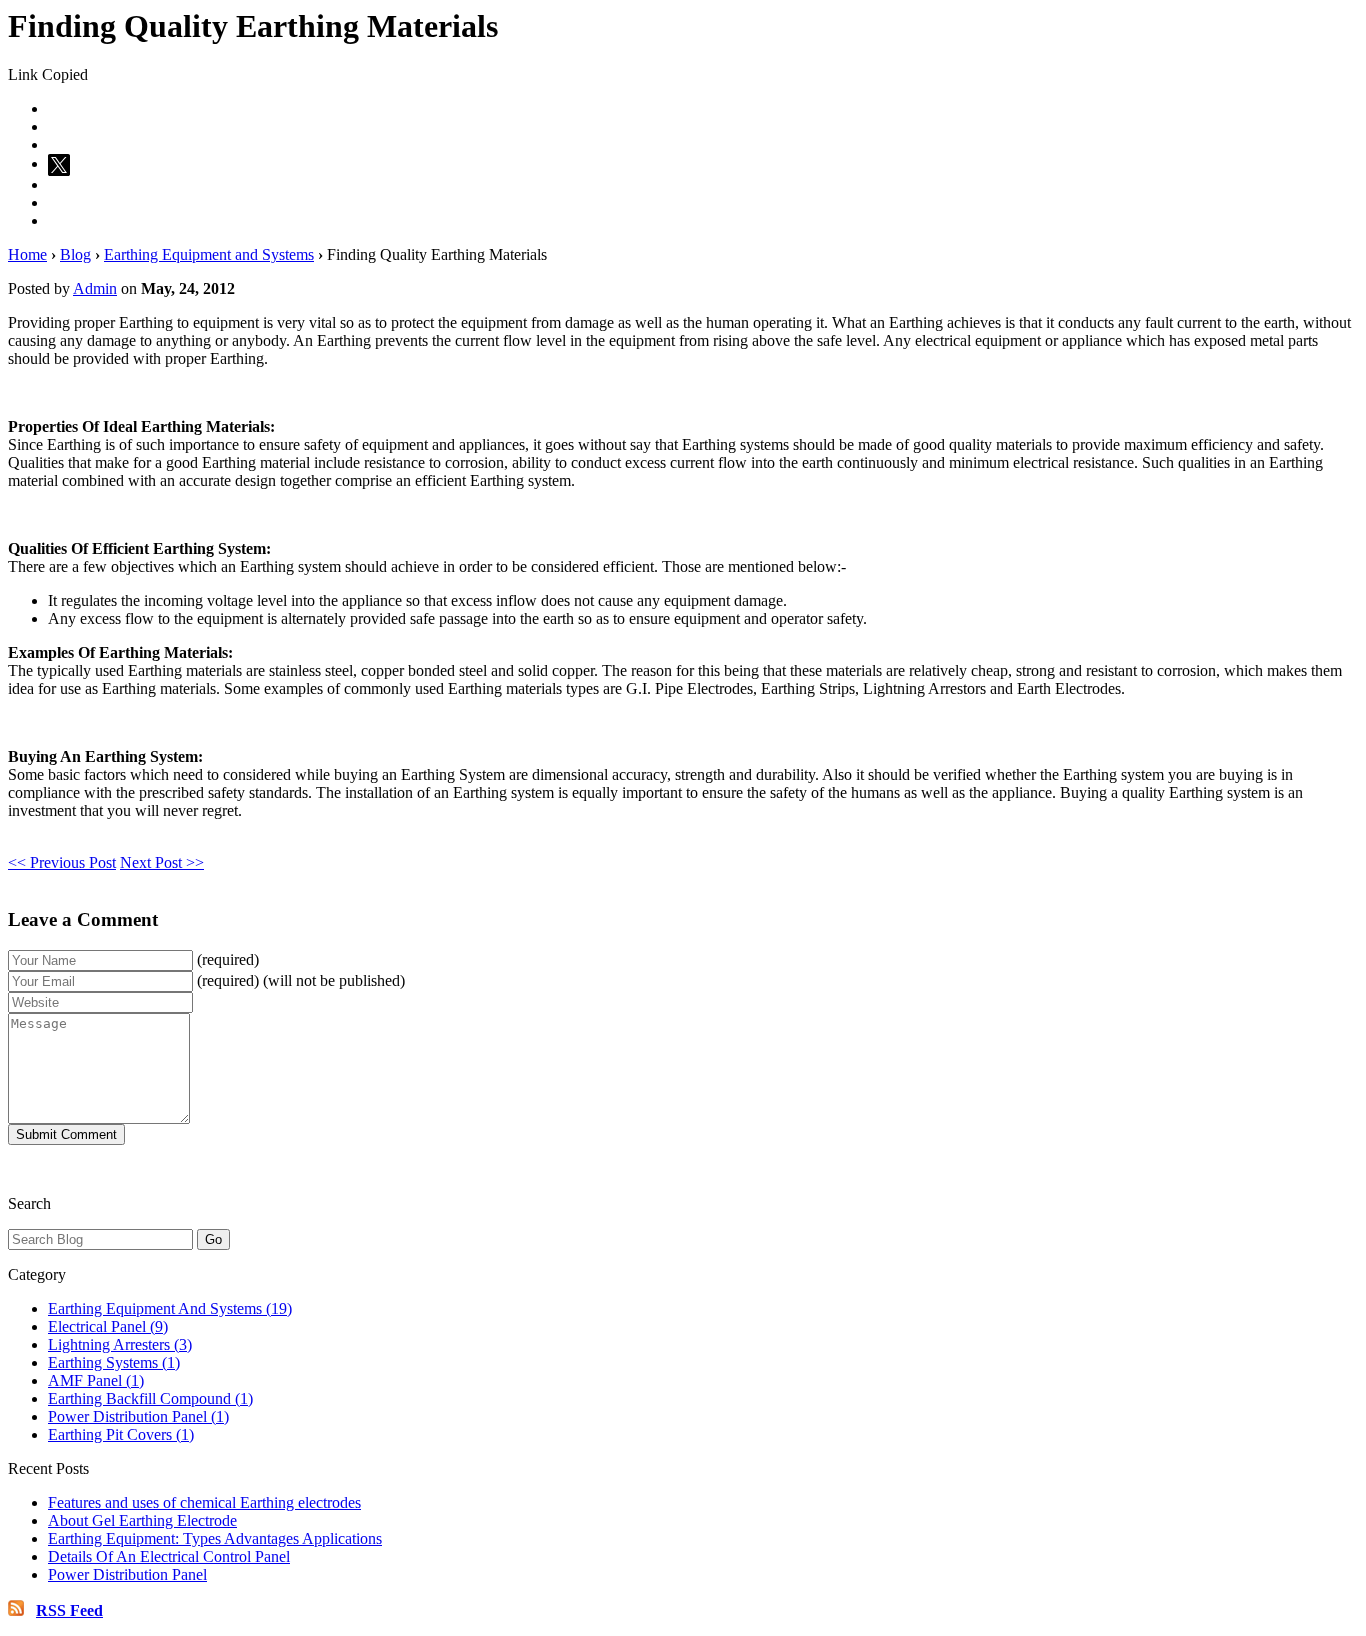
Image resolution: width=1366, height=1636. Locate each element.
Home (27, 254)
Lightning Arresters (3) (120, 1344)
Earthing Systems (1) (114, 1362)
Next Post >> (162, 862)
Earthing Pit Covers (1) (121, 1434)
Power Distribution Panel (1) (138, 1416)
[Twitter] (62, 163)
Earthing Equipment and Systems (209, 254)
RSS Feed (69, 1610)
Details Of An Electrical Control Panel (169, 1556)
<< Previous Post (62, 862)
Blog (75, 254)
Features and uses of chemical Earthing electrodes (204, 1502)
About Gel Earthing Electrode (142, 1520)
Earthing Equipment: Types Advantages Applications (215, 1538)
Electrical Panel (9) (108, 1326)
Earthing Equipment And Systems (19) (170, 1308)
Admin (95, 288)
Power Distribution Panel (127, 1574)
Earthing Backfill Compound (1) (150, 1398)
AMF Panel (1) (96, 1380)
